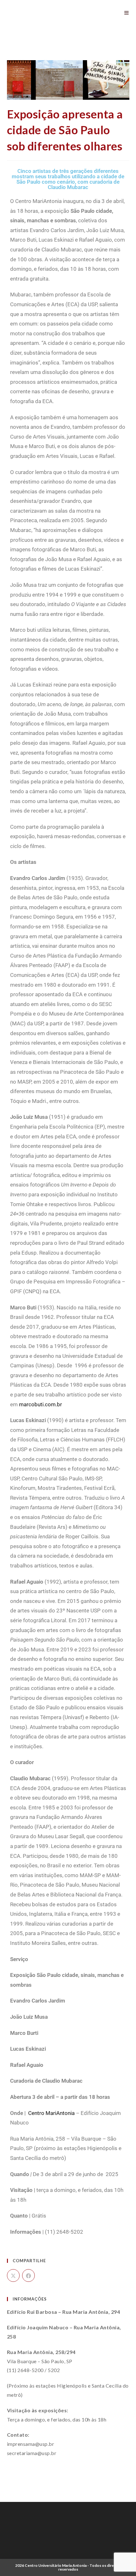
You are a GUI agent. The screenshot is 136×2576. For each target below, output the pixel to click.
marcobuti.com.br (40, 1404)
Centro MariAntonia (52, 2113)
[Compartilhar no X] (13, 2275)
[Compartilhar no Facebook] (28, 2275)
